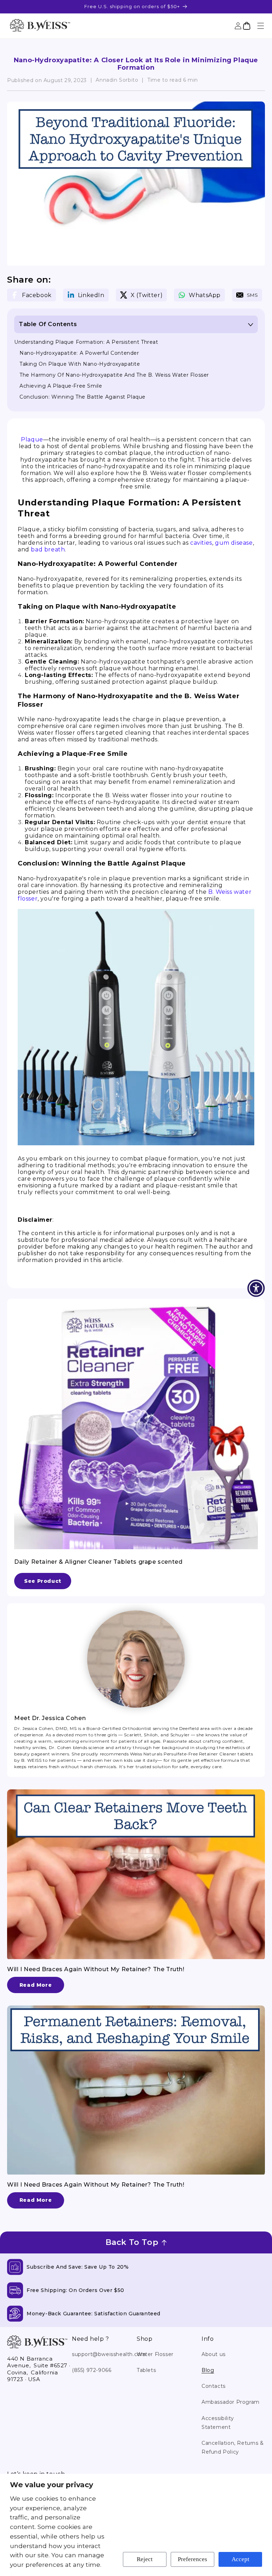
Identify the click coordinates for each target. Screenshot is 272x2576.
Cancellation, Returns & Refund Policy (233, 2447)
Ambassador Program (231, 2402)
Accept (240, 2559)
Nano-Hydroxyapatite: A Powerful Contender (79, 353)
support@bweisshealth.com (109, 2354)
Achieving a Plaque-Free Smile (61, 386)
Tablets (146, 2370)
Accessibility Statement (218, 2423)
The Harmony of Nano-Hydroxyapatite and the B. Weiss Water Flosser (114, 375)
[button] (260, 26)
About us (214, 2354)
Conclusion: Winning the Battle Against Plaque (83, 397)
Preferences (192, 2559)
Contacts (214, 2386)
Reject (145, 2559)
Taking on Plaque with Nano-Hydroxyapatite (80, 364)
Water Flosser (155, 2354)
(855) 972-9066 (92, 2370)
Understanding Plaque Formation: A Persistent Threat (86, 342)
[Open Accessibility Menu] (256, 1288)
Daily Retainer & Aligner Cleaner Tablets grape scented (98, 1562)
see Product (43, 1581)
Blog (208, 2370)
